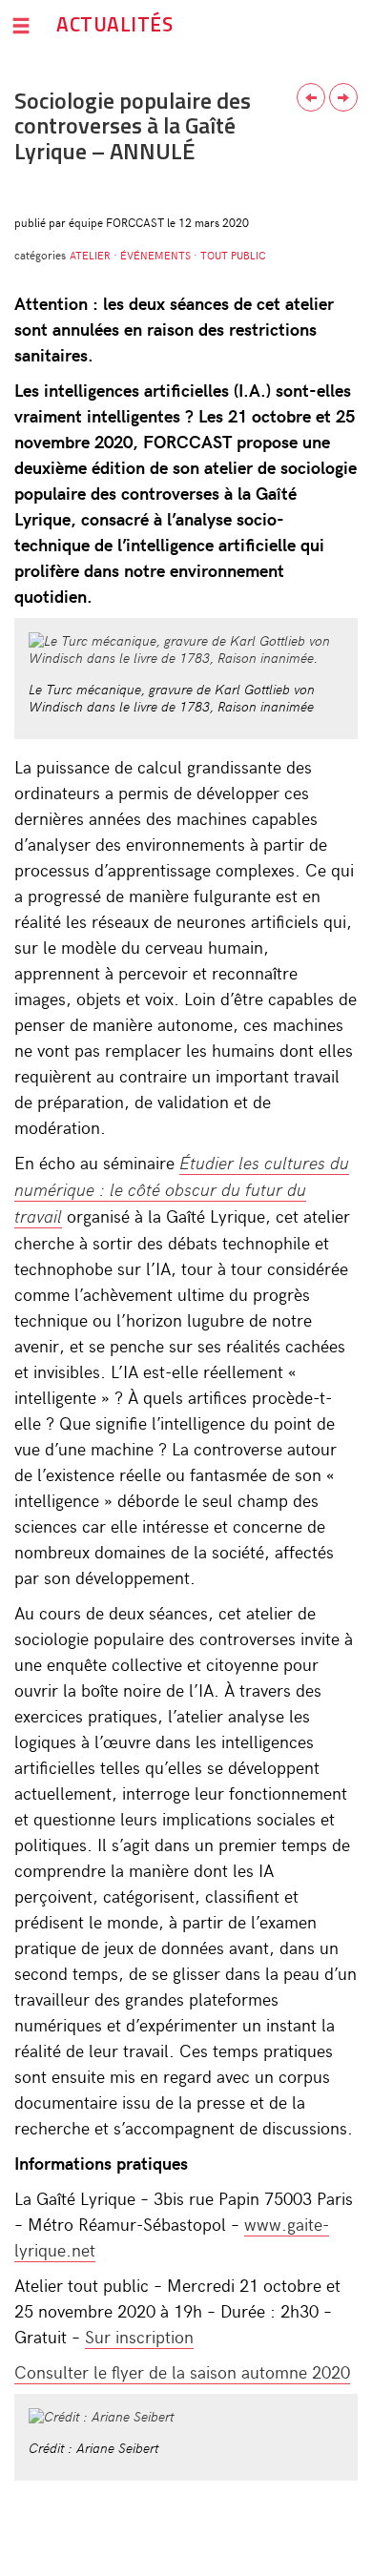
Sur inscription (139, 2336)
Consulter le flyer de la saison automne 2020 (182, 2371)
